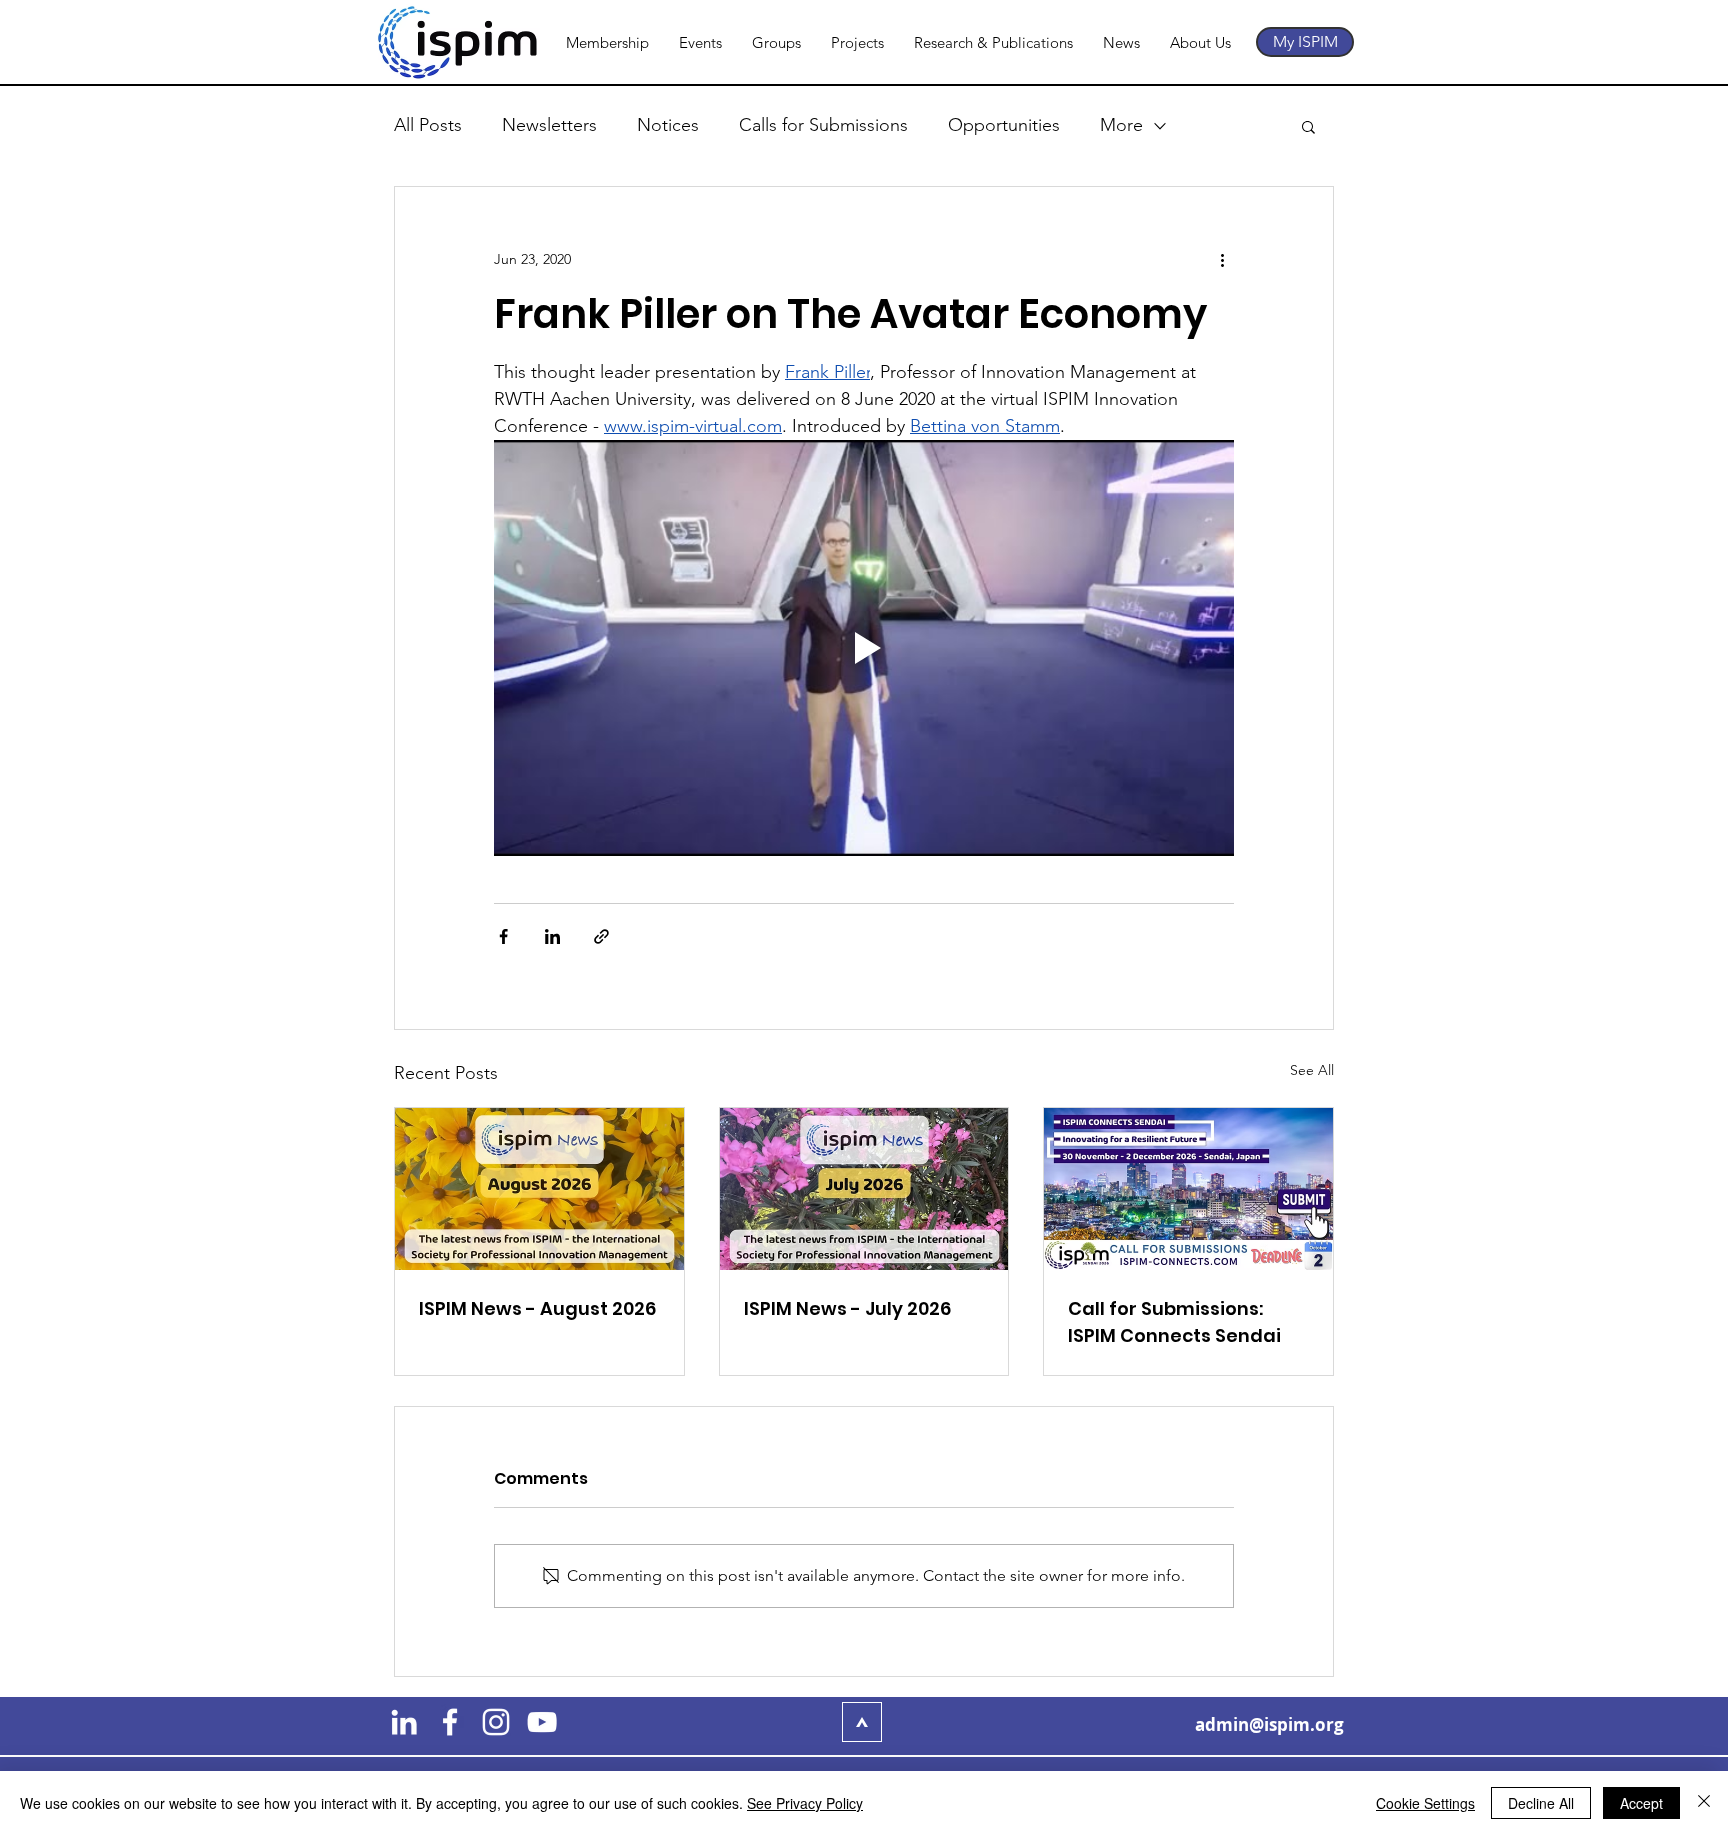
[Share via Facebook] (503, 936)
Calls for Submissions (823, 125)
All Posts (428, 125)
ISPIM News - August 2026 (537, 1308)
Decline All (1541, 1803)
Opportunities (1004, 125)
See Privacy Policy (805, 1803)
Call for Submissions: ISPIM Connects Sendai (1174, 1322)
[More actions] (1222, 259)
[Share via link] (601, 936)
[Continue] (862, 1722)
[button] (1308, 126)
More (1121, 125)
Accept (1641, 1803)
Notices (668, 125)
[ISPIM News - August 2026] (539, 1189)
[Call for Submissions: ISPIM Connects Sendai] (1188, 1189)
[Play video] (864, 648)
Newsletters (549, 125)
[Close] (1704, 1803)
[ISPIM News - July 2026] (864, 1189)
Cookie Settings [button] (1425, 1803)
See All (1312, 1070)
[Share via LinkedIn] (552, 936)
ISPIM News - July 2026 (847, 1308)
